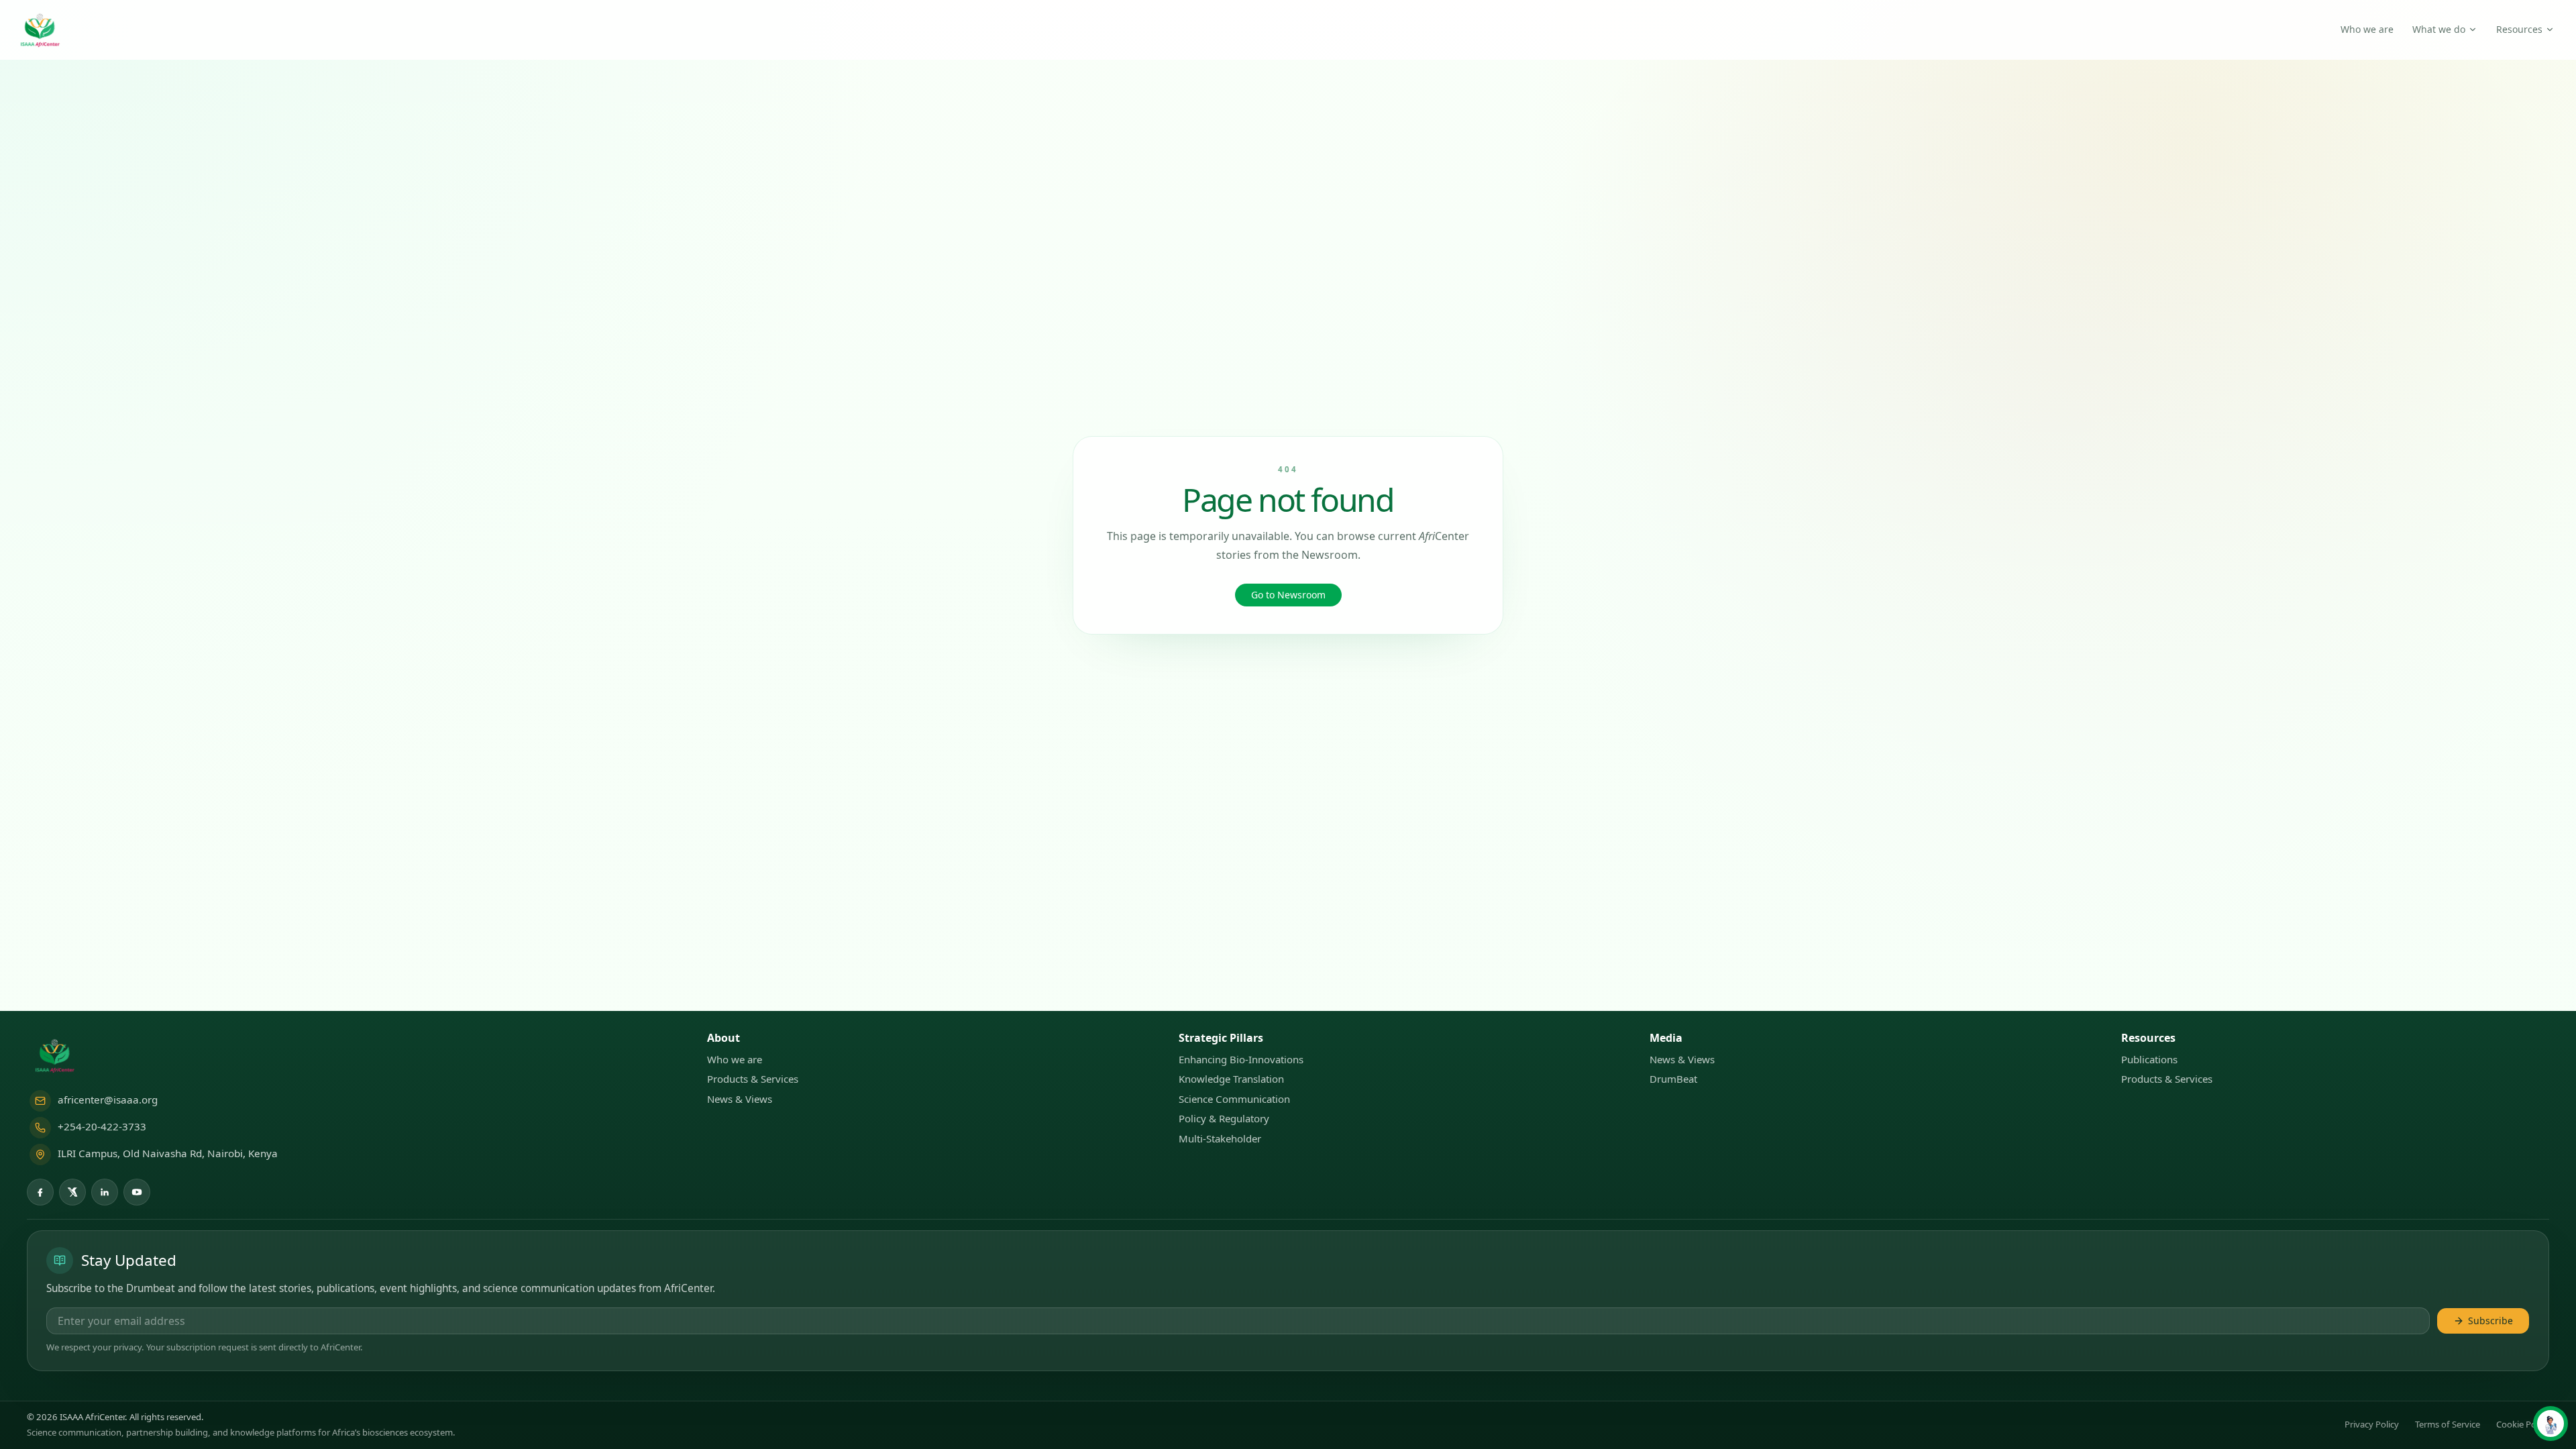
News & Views (740, 1099)
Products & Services (753, 1079)
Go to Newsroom (1288, 595)
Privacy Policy (2372, 1424)
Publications (2149, 1059)
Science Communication (1234, 1099)
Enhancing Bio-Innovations (1241, 1059)
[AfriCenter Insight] (2551, 1424)
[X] (72, 1192)
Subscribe (2490, 1321)
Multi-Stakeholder (1220, 1138)
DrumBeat (1673, 1079)
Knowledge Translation (1231, 1079)
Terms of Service (2448, 1424)
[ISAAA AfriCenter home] (41, 30)
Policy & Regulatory (1224, 1118)
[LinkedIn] (105, 1192)
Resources (2519, 29)
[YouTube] (137, 1192)
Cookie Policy (2523, 1424)
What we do (2439, 29)
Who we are (2367, 29)
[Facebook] (40, 1192)
